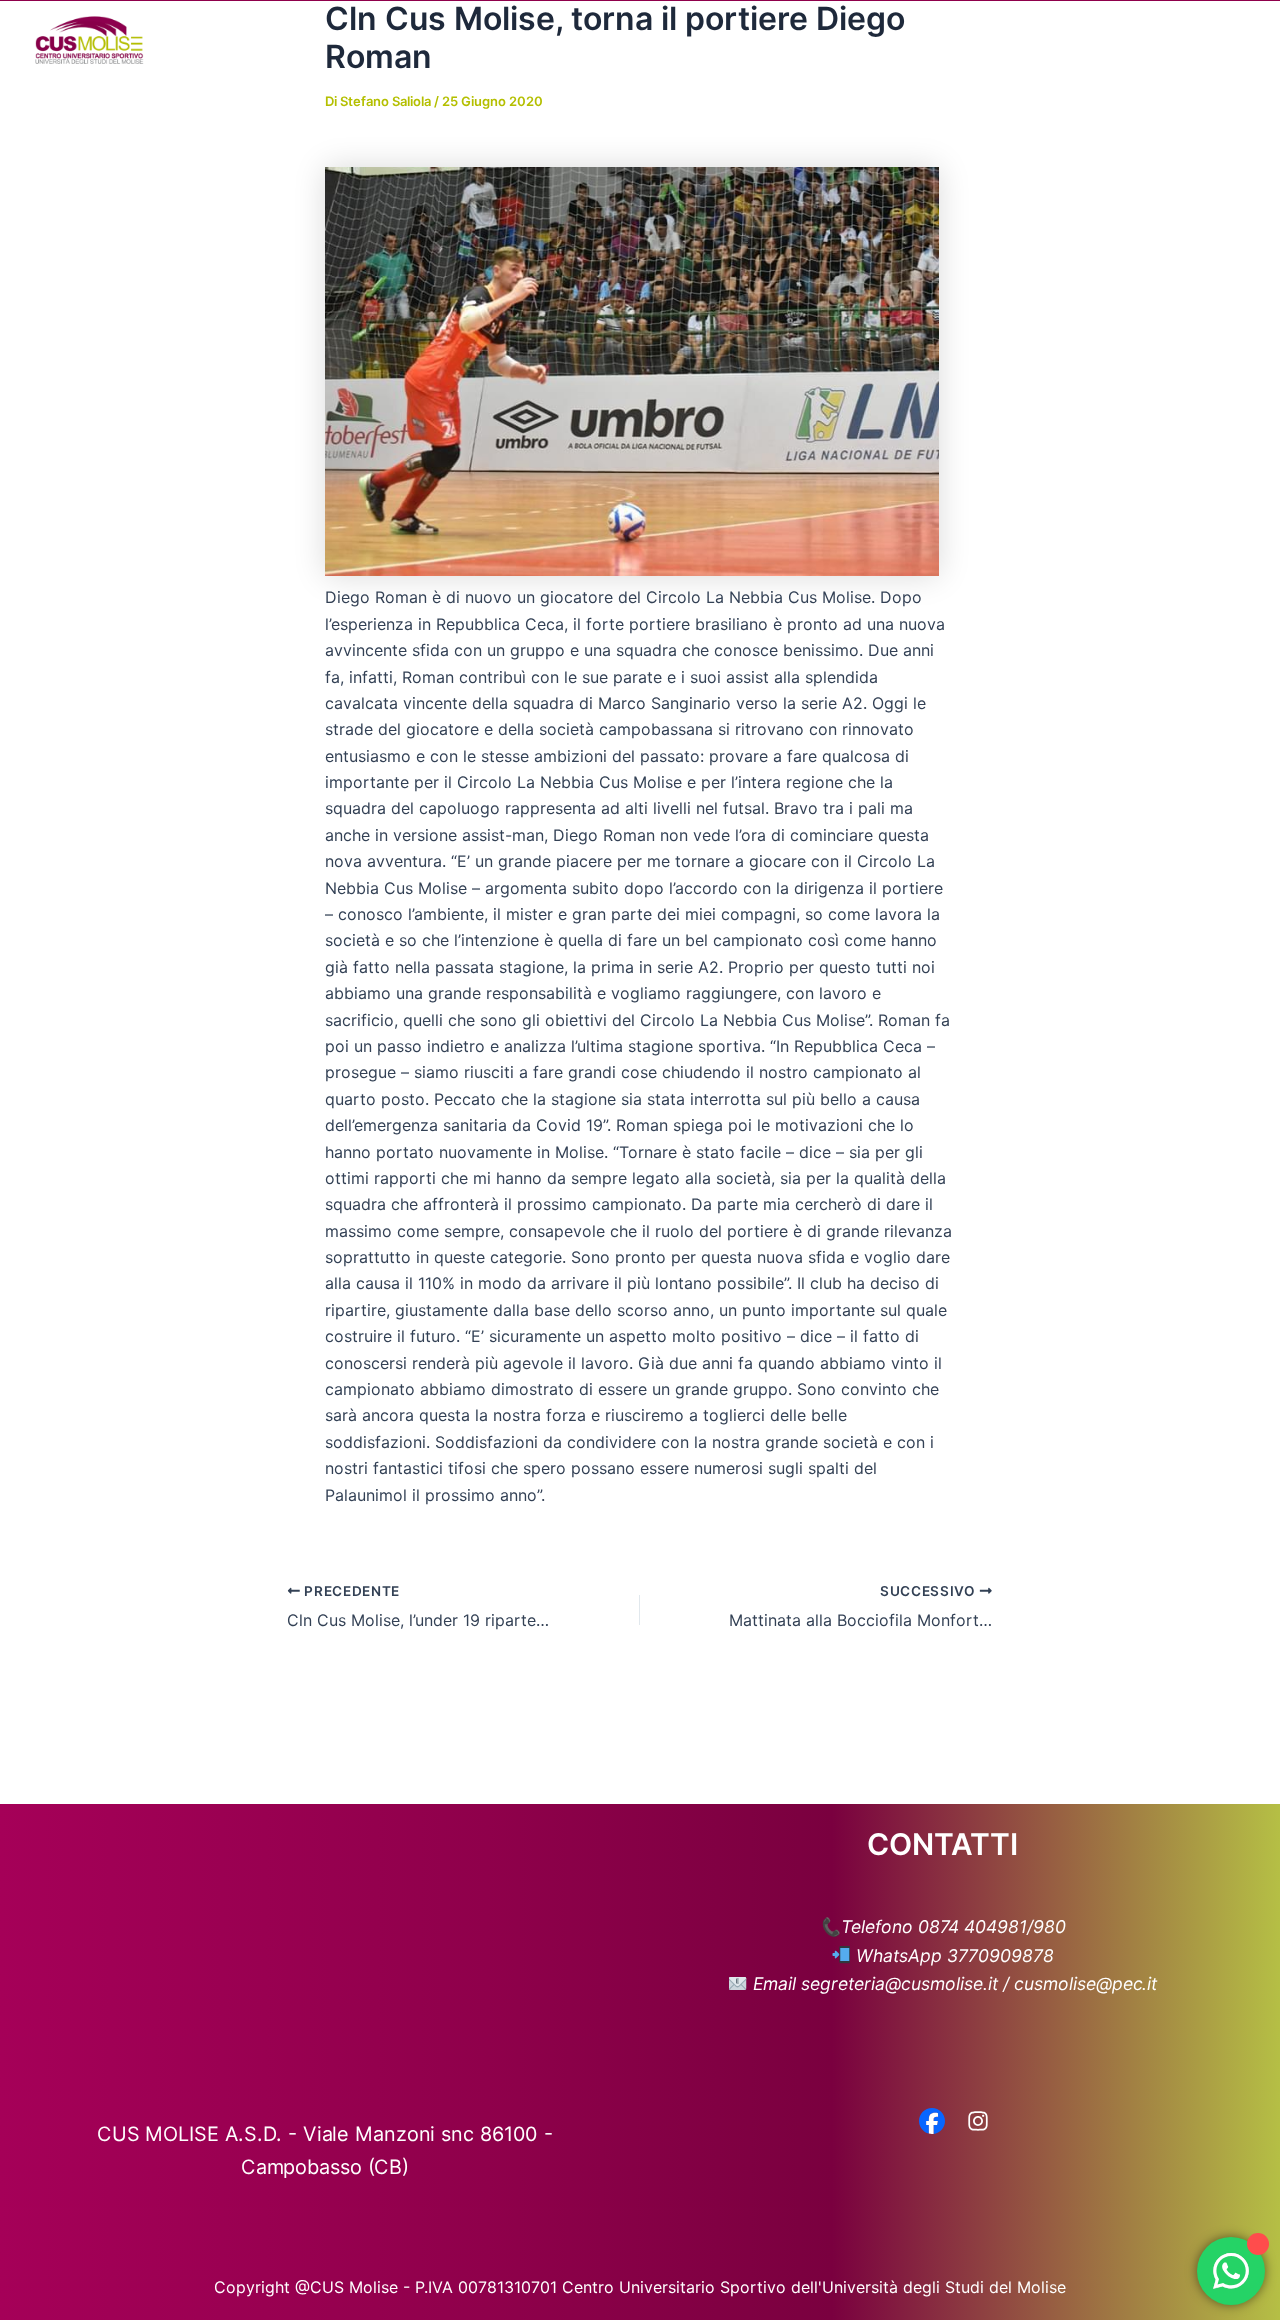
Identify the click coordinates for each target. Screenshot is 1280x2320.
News (758, 40)
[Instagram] (978, 2123)
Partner (938, 40)
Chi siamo (542, 40)
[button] (590, 40)
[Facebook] (932, 2123)
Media (835, 40)
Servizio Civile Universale (1095, 40)
